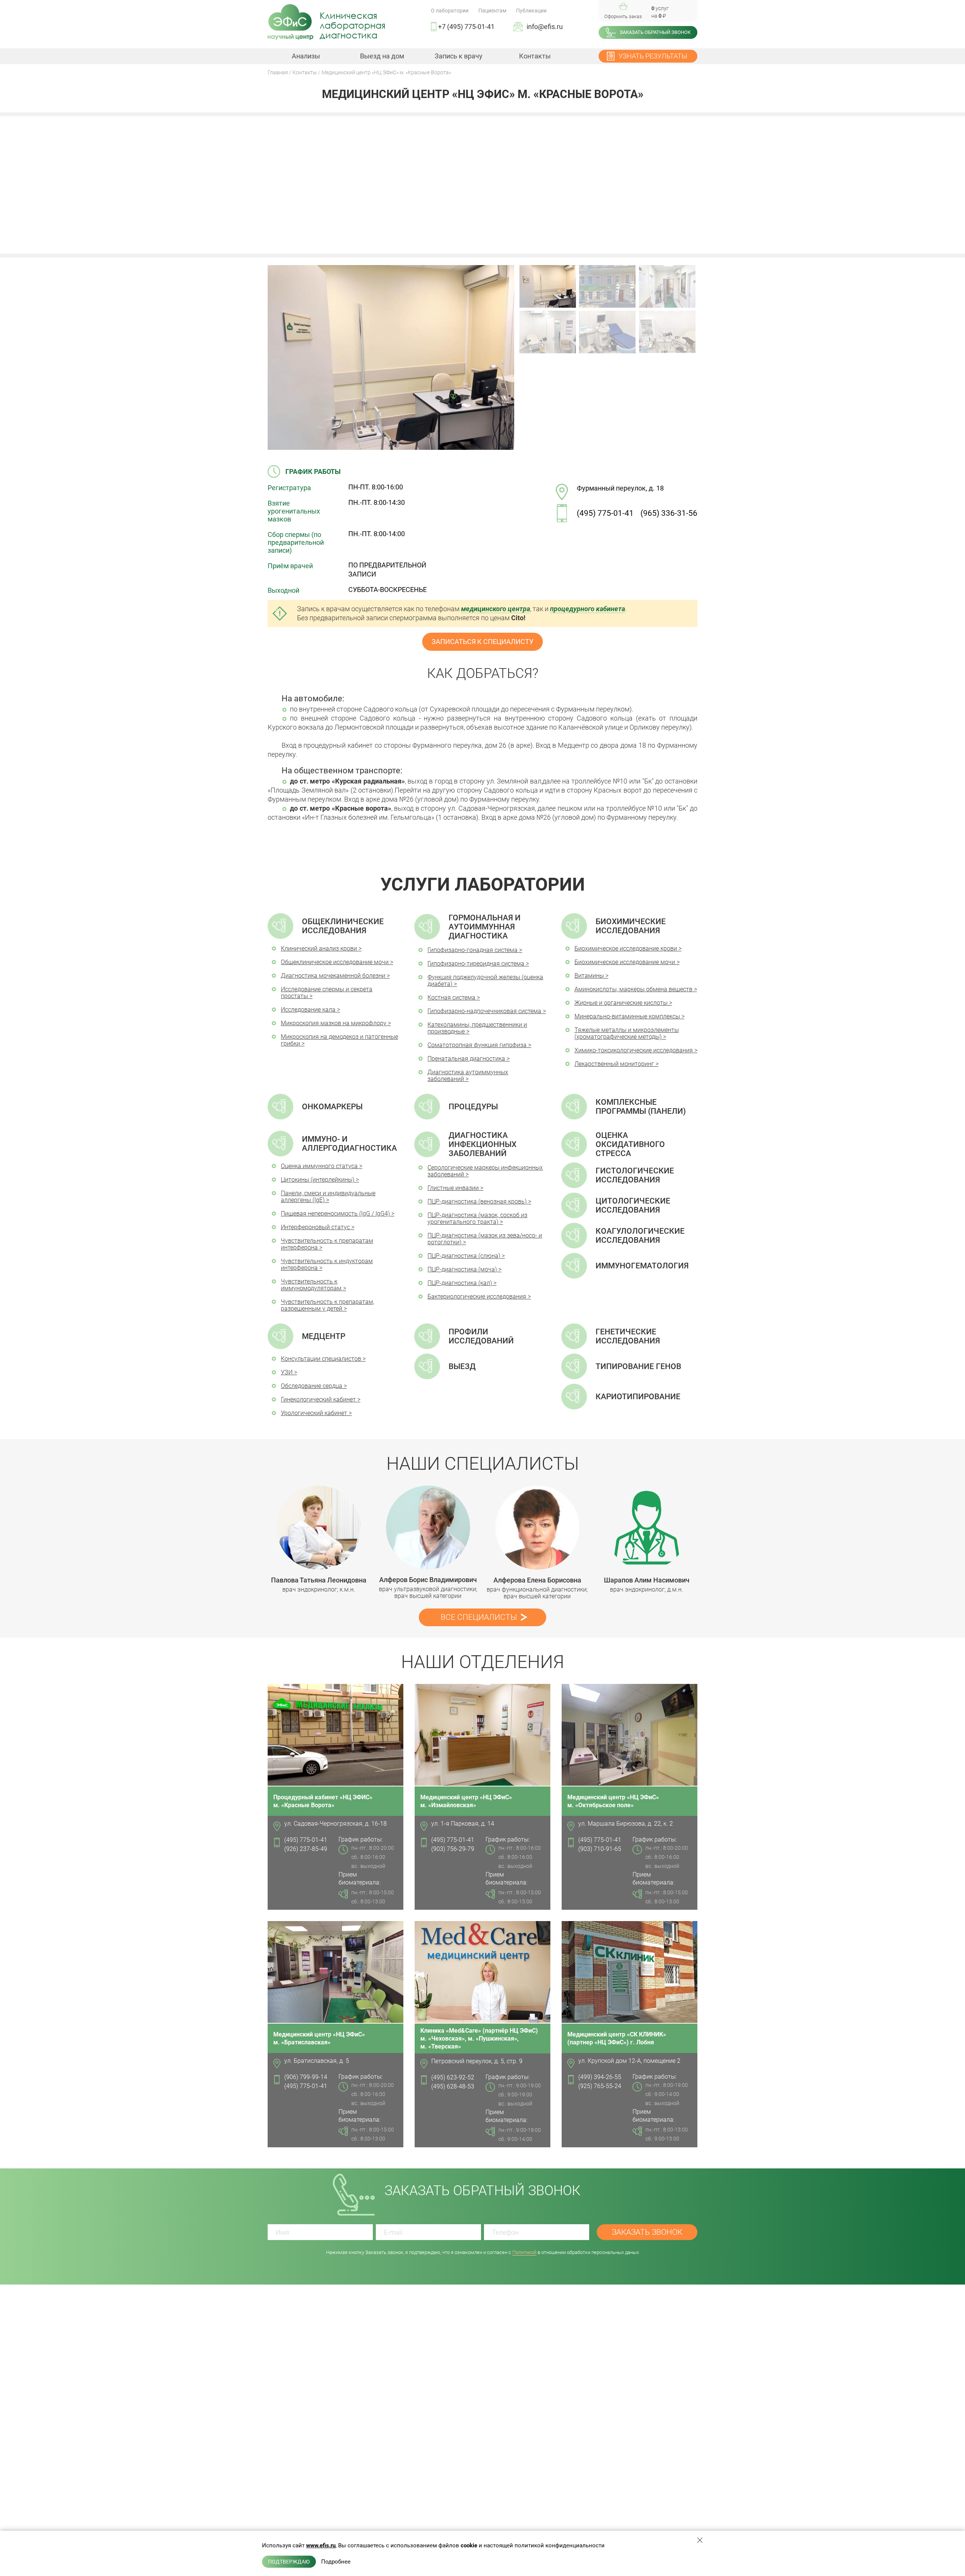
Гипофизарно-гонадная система (473, 950)
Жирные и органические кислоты (621, 1003)
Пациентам (492, 11)
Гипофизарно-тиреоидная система (476, 964)
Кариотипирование (638, 1397)
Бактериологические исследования (477, 1296)
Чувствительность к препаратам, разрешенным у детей (328, 1305)
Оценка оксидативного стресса (630, 1144)
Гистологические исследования (635, 1175)
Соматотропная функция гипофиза (477, 1045)
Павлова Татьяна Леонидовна (319, 1580)
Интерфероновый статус (315, 1227)
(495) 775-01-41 (605, 513)
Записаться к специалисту (482, 642)
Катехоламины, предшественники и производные (477, 1028)
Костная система (451, 997)
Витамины (589, 976)
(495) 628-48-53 (453, 2086)
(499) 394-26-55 (600, 2077)
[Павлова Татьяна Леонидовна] (319, 1528)
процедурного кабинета (587, 609)
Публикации (531, 11)
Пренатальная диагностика (466, 1059)
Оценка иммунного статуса (319, 1166)
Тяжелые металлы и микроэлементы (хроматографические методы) (627, 1033)
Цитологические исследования (633, 1205)
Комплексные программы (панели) (641, 1107)
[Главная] (290, 22)
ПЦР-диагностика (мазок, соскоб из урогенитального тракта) (477, 1218)
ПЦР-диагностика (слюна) (464, 1256)
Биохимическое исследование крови (626, 948)
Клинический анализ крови (319, 948)
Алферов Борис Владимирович (428, 1580)
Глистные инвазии (453, 1188)
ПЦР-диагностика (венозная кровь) (477, 1201)
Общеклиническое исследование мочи (335, 962)
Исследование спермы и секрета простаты (327, 993)
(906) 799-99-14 (306, 2077)
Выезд (462, 1366)
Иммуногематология (642, 1266)
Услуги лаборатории (483, 884)
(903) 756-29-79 (453, 1849)
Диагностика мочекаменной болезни (333, 976)
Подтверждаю (289, 2562)
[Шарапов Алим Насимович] (647, 1528)
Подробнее (336, 2562)
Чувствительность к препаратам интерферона (327, 1244)
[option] (319, 1539)
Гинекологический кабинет (318, 1399)
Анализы (306, 56)
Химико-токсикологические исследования (634, 1050)
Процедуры (473, 1107)
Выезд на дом (382, 56)
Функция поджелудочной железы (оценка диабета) (485, 981)
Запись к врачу (459, 56)
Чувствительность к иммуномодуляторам (311, 1285)
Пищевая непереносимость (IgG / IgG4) (335, 1214)
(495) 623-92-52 (453, 2077)
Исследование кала (308, 1010)
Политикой (524, 2252)
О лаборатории (450, 11)
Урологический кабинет (314, 1413)
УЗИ (287, 1372)
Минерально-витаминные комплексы (627, 1016)
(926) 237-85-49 (306, 1849)
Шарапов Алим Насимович (647, 1580)
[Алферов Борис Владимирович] (428, 1527)
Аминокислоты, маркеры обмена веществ (633, 989)
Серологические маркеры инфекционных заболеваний (485, 1171)
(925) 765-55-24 (600, 2086)
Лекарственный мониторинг (614, 1064)
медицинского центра (496, 609)
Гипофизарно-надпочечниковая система (484, 1011)
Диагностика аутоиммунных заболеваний (468, 1076)
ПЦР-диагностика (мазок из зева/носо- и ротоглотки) (485, 1239)
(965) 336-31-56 (669, 513)
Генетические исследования (628, 1336)
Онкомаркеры (332, 1107)
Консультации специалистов (321, 1359)
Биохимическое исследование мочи (625, 962)
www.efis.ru (321, 2545)
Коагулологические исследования (640, 1236)
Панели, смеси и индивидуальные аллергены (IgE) (328, 1197)
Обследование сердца (312, 1386)
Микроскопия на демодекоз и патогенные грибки (339, 1040)
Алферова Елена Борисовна (537, 1580)
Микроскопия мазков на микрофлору (334, 1023)
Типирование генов (638, 1366)
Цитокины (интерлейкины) (318, 1180)
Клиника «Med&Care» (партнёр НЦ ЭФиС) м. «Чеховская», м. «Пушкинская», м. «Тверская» (479, 2039)
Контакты (535, 56)
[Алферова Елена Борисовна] (537, 1528)
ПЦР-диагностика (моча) (462, 1269)
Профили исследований (481, 1336)
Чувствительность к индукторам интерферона (327, 1264)
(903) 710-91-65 (600, 1849)
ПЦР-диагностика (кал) (460, 1283)
